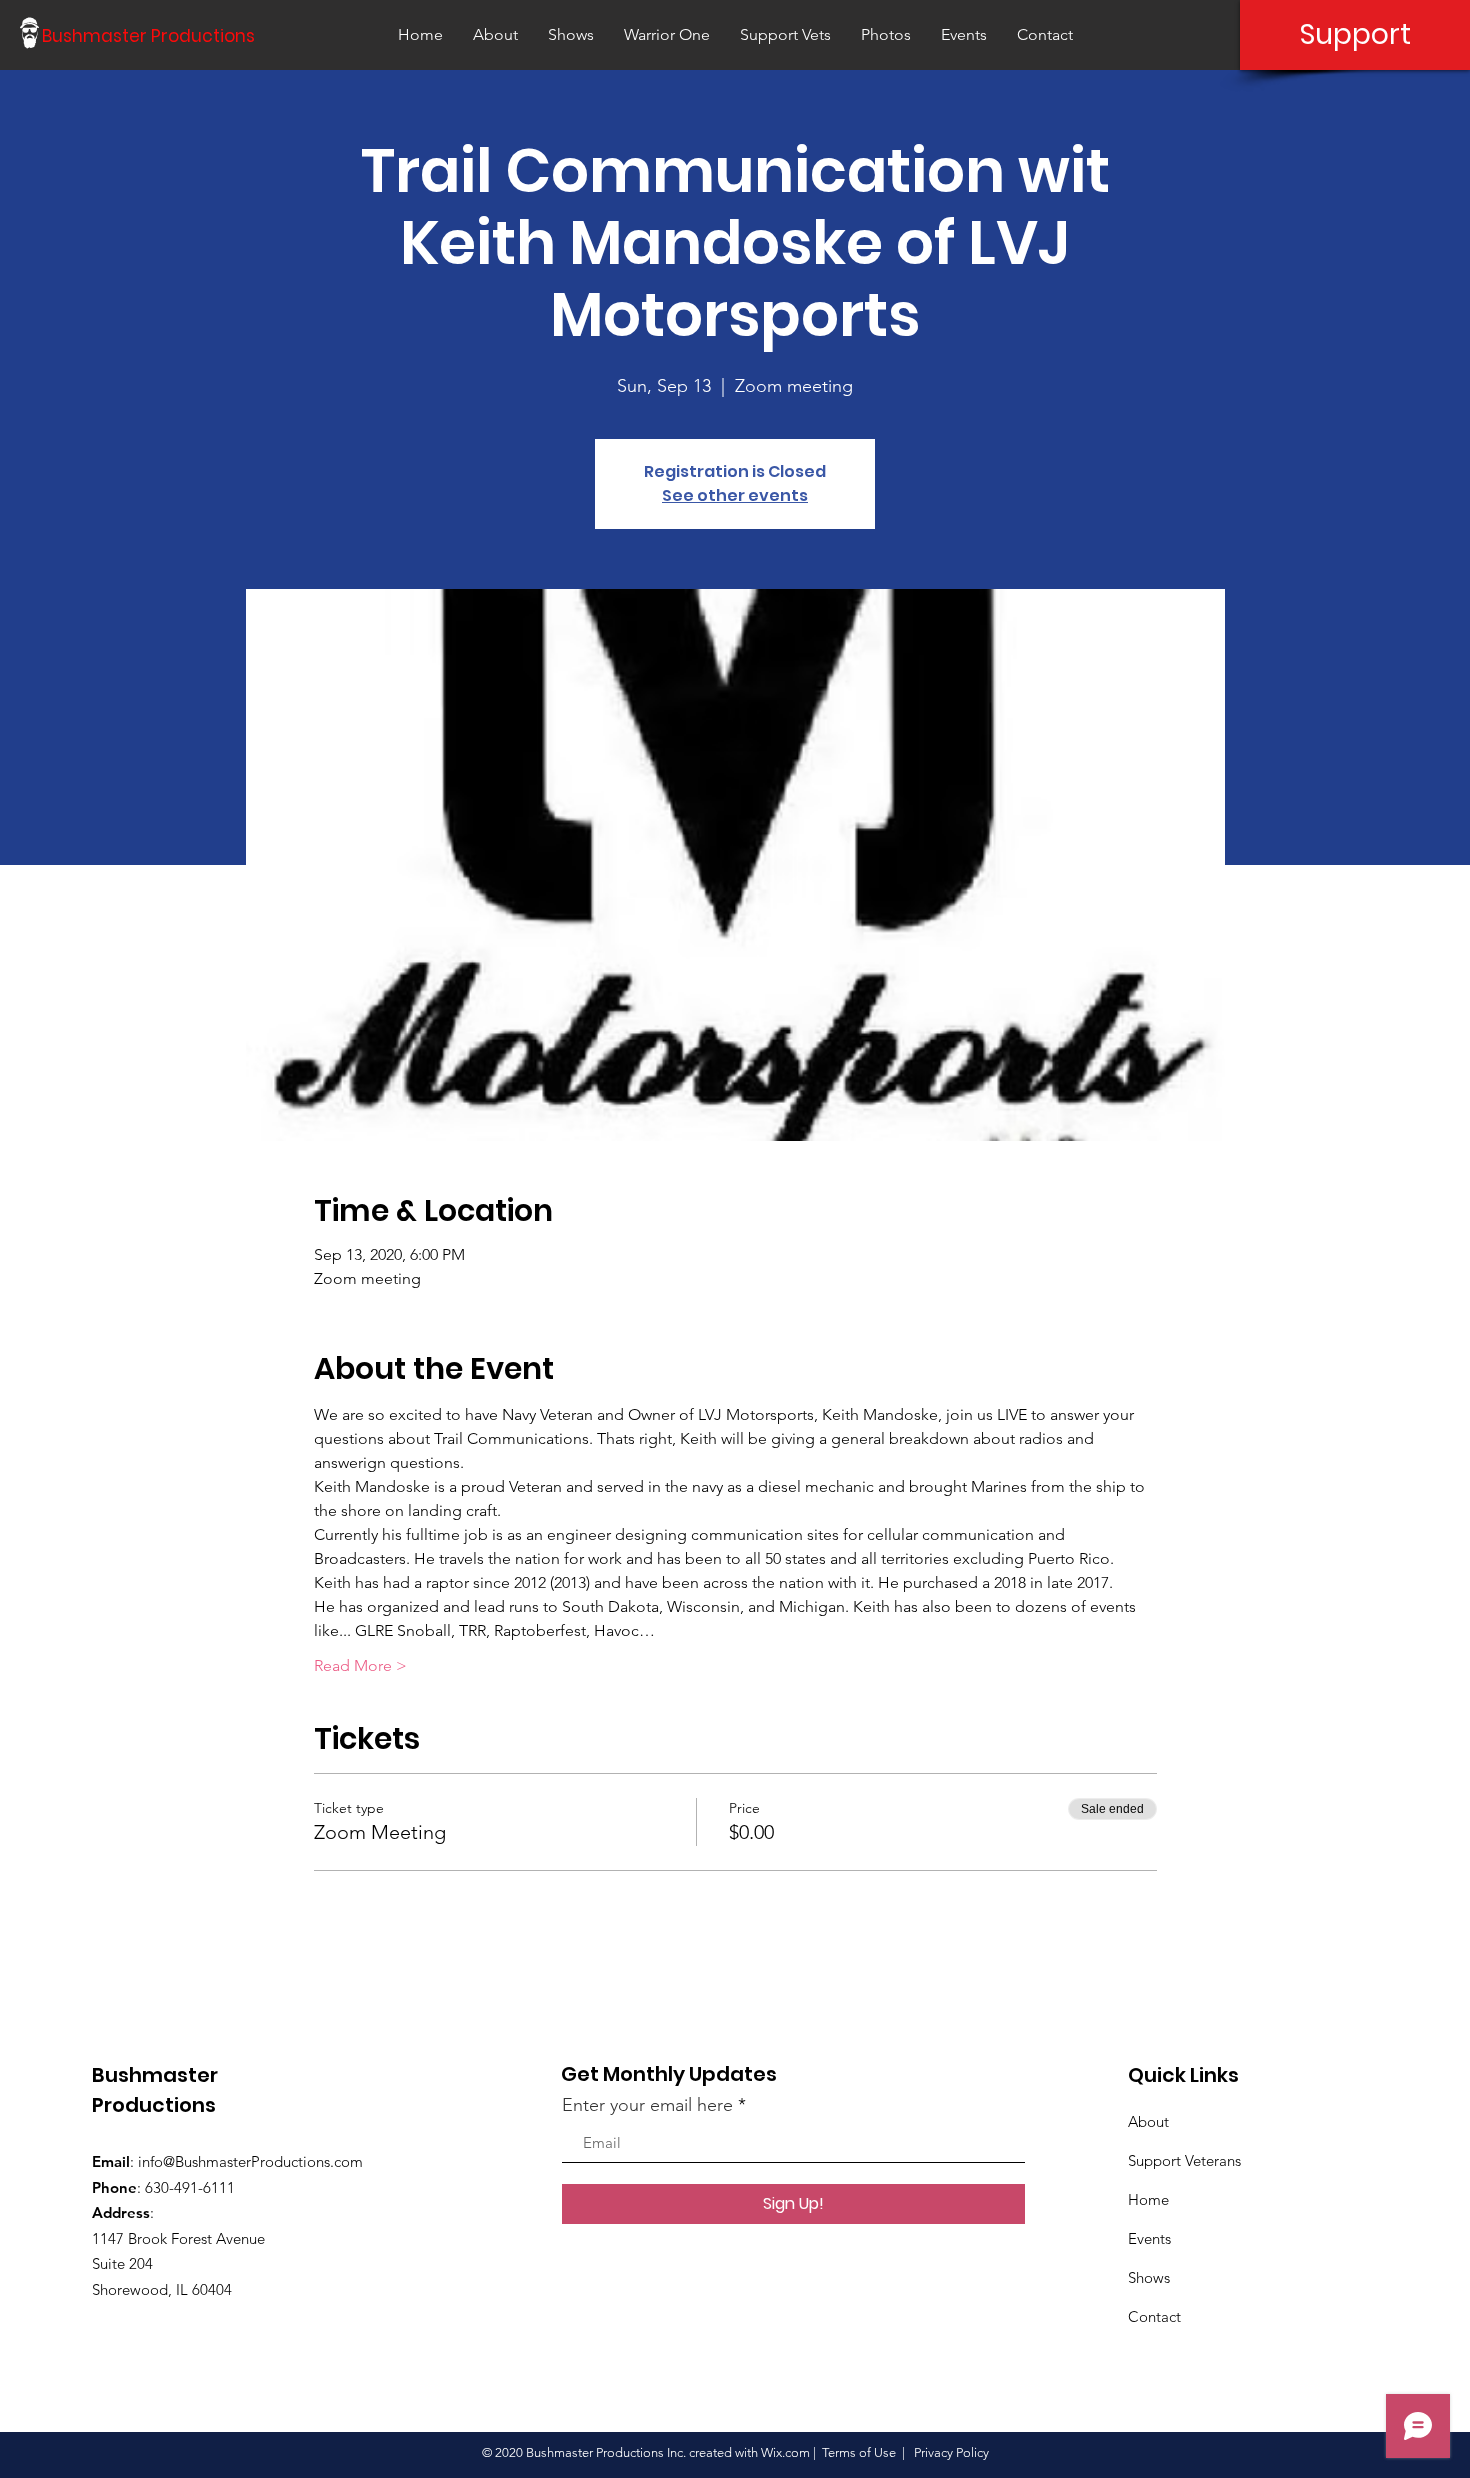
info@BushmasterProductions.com (250, 2161)
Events (1149, 2238)
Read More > (360, 1665)
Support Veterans (1184, 2160)
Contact (1154, 2316)
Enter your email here (647, 2105)
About (1148, 2121)
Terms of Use (859, 2452)
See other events (735, 495)
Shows (1149, 2277)
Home (1148, 2199)
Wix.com (785, 2452)
